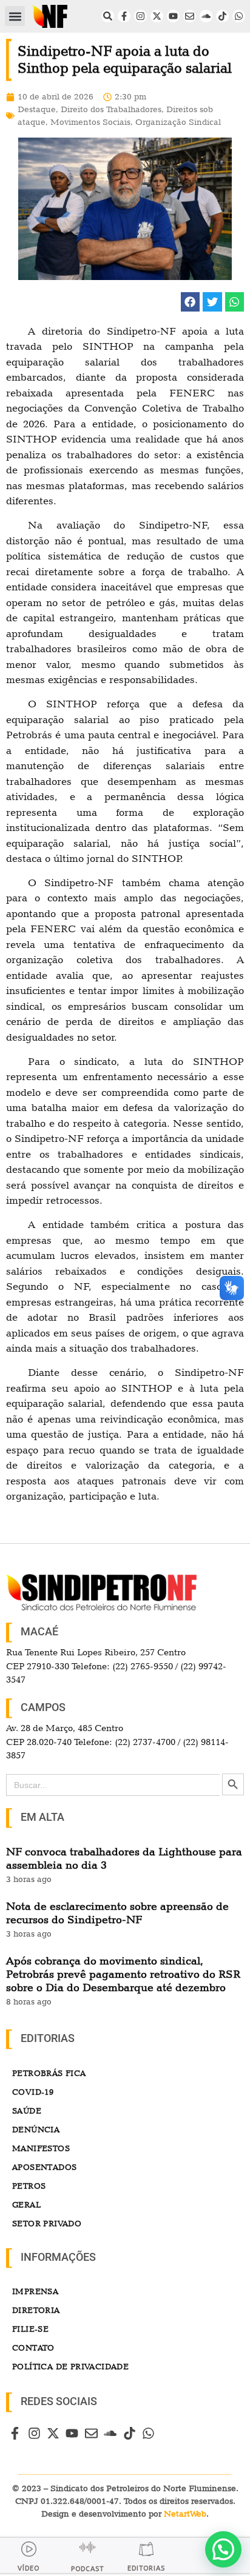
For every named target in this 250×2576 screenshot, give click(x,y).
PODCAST (87, 2569)
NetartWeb (185, 2514)
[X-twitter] (157, 16)
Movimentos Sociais (90, 122)
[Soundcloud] (206, 16)
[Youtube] (173, 16)
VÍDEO (29, 2568)
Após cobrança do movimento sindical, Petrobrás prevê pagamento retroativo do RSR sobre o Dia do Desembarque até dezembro (123, 1974)
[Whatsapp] (239, 16)
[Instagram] (140, 16)
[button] (15, 16)
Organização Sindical (178, 122)
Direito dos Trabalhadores (111, 109)
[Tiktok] (222, 16)
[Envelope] (190, 16)
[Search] (108, 16)
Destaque (37, 109)
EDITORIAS (146, 2568)
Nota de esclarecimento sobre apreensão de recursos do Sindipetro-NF (117, 1913)
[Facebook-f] (124, 16)
